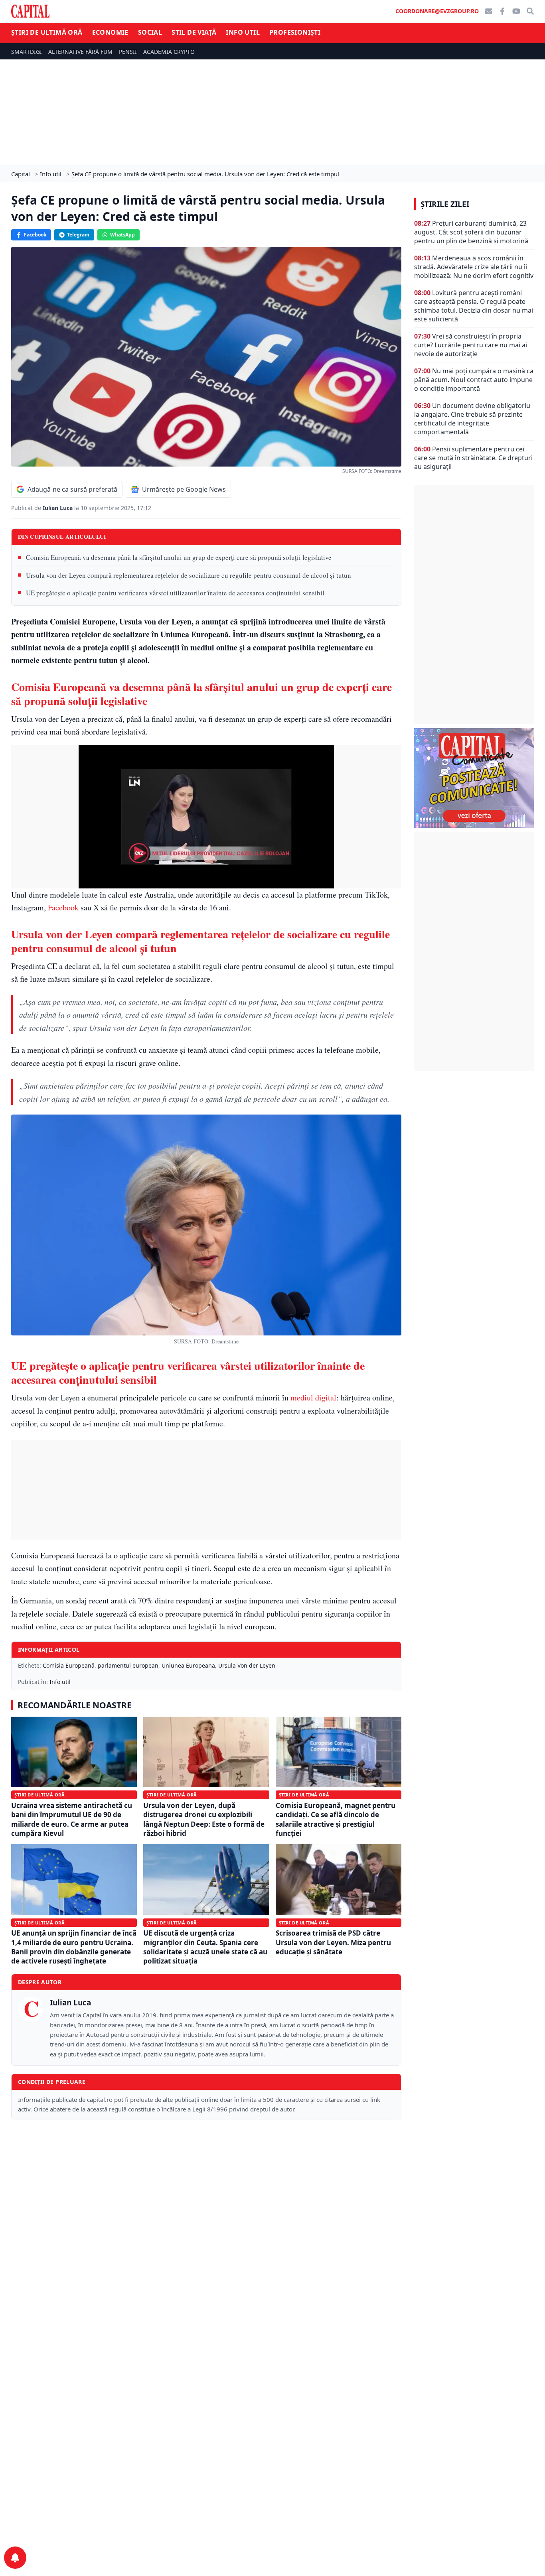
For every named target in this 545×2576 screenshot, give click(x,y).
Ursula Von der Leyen (247, 1665)
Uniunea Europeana (188, 1665)
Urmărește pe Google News (184, 489)
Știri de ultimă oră (47, 32)
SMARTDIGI (27, 52)
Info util (243, 32)
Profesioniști (295, 32)
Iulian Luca (58, 508)
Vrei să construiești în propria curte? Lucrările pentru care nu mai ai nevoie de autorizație (471, 345)
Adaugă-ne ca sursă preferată (72, 489)
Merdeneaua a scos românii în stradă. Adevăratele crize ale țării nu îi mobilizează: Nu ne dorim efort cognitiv (474, 267)
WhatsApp (122, 235)
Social (150, 32)
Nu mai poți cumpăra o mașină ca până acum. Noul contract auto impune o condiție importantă (474, 380)
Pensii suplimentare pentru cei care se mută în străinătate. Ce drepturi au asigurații (473, 458)
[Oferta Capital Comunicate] (474, 778)
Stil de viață (194, 32)
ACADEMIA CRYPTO (169, 52)
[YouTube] (516, 11)
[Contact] (489, 11)
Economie (110, 32)
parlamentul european (128, 1665)
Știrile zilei (445, 204)
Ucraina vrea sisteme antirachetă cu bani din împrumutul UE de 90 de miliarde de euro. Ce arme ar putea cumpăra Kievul (72, 1819)
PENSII (128, 52)
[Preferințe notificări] (15, 2558)
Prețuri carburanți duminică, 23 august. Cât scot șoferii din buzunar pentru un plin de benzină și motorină (471, 232)
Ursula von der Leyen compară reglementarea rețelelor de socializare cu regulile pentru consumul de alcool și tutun (189, 575)
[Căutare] (530, 11)
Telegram (78, 235)
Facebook (35, 235)
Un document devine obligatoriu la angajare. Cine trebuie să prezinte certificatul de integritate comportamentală (472, 419)
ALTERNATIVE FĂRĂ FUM (80, 52)
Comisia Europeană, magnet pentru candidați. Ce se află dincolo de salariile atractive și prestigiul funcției (336, 1819)
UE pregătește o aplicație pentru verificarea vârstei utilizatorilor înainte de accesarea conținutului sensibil (175, 593)
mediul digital (313, 1397)
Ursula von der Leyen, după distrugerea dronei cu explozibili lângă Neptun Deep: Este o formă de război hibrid (204, 1819)
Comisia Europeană (69, 1665)
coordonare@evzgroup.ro (437, 11)
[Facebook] (502, 11)
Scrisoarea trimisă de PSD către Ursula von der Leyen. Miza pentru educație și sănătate (333, 1942)
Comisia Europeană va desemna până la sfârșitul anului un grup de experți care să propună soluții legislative (179, 557)
